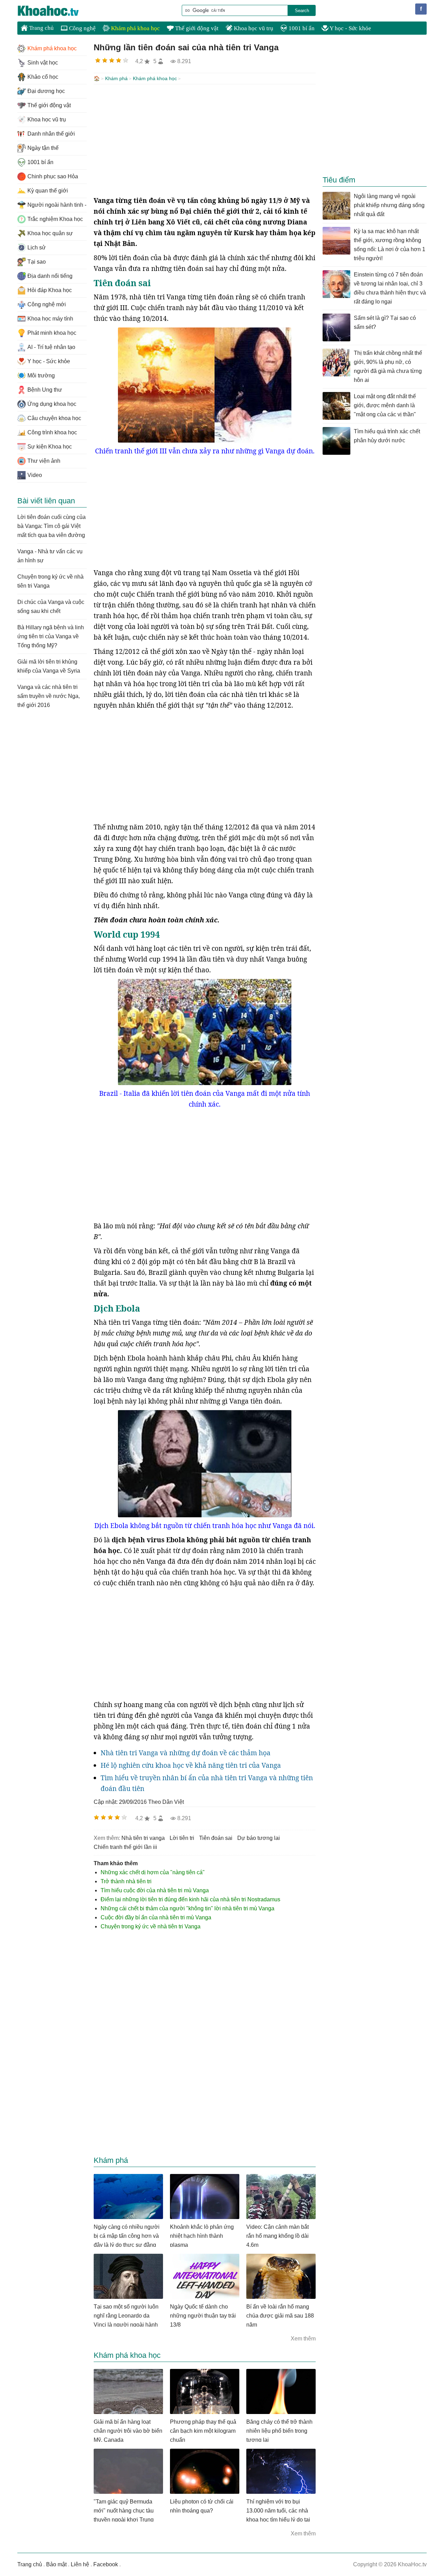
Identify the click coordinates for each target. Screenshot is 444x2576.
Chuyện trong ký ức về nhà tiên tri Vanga (151, 1926)
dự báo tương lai (259, 1838)
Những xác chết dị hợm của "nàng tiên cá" (153, 1872)
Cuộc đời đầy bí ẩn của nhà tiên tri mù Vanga (156, 1917)
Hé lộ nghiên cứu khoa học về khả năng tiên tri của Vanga (191, 1765)
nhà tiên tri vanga (143, 1838)
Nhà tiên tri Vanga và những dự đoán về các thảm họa (186, 1753)
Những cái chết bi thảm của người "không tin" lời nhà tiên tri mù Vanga (187, 1908)
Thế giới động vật (196, 28)
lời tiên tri (182, 1838)
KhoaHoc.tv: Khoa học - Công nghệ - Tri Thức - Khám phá (55, 11)
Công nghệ (82, 28)
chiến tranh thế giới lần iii (125, 1847)
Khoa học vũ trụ (253, 28)
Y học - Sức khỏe (350, 28)
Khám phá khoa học (135, 28)
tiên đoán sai (216, 1838)
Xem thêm (303, 2339)
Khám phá (116, 78)
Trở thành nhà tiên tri (126, 1881)
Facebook (106, 2564)
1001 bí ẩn (301, 28)
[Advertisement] (205, 140)
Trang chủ (41, 28)
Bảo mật (56, 2564)
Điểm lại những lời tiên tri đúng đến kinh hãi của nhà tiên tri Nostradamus (190, 1899)
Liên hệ (80, 2564)
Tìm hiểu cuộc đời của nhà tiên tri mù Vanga (155, 1890)
